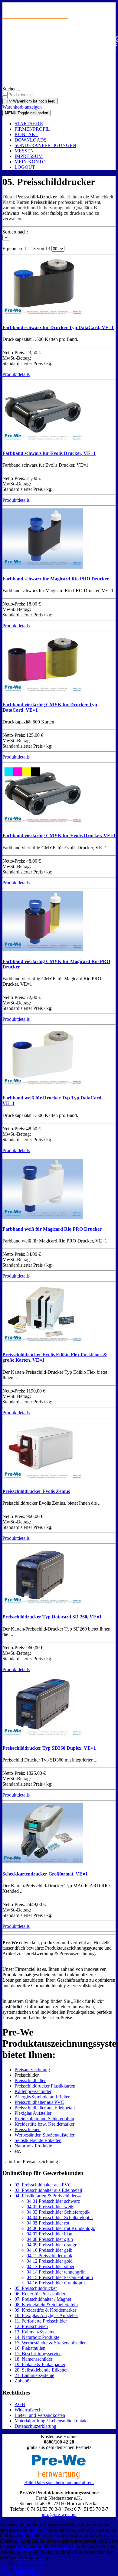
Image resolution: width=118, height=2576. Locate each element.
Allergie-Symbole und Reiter (42, 2097)
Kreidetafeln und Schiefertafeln (44, 2119)
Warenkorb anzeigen (22, 107)
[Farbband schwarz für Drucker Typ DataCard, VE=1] (43, 316)
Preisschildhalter (30, 2080)
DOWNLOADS (31, 140)
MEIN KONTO (30, 162)
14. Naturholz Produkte (37, 2337)
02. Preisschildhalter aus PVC (43, 2185)
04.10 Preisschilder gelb (49, 2250)
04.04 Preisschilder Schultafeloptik (60, 2217)
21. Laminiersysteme (34, 2375)
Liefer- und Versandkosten (40, 2415)
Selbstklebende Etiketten (38, 2140)
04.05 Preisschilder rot (48, 2223)
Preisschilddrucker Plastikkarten (45, 2086)
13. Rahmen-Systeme (35, 2332)
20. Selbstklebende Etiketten (42, 2370)
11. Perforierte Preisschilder (41, 2321)
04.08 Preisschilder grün (50, 2239)
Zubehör (23, 2381)
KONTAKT (26, 134)
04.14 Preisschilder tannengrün (56, 2272)
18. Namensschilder (33, 2359)
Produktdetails (16, 374)
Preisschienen (28, 2129)
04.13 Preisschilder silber (51, 2266)
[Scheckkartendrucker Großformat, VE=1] (43, 1862)
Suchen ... (12, 89)
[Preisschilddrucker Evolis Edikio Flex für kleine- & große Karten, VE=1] (43, 1343)
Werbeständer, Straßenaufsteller (44, 2135)
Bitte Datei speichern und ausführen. (59, 2482)
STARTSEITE (29, 124)
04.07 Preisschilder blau (49, 2234)
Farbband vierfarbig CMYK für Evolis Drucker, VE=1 (59, 836)
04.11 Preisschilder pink (49, 2256)
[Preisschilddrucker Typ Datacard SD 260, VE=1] (43, 1605)
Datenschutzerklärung (35, 2426)
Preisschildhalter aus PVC (39, 2102)
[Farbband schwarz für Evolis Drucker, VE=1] (43, 441)
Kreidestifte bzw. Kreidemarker (44, 2124)
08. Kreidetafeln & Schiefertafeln (46, 2305)
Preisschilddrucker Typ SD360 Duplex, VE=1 (49, 1748)
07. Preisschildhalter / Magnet (43, 2299)
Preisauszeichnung (32, 2070)
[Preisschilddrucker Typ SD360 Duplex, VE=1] (43, 1736)
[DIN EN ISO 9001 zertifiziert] (59, 57)
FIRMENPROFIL (32, 129)
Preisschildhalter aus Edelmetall (45, 2108)
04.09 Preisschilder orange (52, 2245)
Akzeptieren (12, 2568)
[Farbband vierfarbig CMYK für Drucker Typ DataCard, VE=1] (43, 692)
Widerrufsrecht (29, 2410)
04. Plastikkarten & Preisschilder (46, 2196)
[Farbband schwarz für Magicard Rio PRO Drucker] (43, 567)
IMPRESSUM (29, 156)
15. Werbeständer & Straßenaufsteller (50, 2343)
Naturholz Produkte (33, 2146)
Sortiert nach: (15, 232)
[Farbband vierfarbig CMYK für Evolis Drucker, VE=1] (43, 824)
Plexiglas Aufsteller (33, 2113)
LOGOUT (25, 167)
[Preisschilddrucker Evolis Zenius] (43, 1479)
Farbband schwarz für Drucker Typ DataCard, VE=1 (58, 327)
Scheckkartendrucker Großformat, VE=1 (45, 1874)
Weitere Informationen (21, 2573)
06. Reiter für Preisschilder (40, 2294)
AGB (20, 2404)
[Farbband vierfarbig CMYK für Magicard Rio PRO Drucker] (43, 950)
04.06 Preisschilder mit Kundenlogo (61, 2228)
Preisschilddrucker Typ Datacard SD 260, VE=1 (52, 1617)
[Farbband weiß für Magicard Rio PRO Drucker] (43, 1217)
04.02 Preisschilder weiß (50, 2207)
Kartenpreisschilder (33, 2091)
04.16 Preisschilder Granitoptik (56, 2283)
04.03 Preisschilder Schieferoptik (58, 2212)
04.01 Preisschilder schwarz (53, 2201)
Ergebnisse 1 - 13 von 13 (27, 248)
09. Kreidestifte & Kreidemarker (45, 2310)
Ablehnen (34, 2568)
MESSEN (24, 151)
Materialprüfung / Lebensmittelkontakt (51, 2421)
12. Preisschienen (31, 2326)
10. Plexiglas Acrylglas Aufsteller (46, 2315)
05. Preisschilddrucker (36, 2288)
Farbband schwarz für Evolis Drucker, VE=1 (49, 453)
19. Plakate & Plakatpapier (40, 2364)
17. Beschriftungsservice (38, 2354)
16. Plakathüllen (30, 2348)
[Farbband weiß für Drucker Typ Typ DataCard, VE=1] (43, 1086)
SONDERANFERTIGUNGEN (45, 145)
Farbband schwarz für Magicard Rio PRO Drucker (56, 579)
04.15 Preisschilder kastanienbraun (60, 2277)
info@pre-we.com (59, 2514)
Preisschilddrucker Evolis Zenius (36, 1491)
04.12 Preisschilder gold (50, 2261)
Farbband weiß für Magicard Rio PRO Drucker (52, 1229)
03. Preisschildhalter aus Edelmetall (48, 2190)
